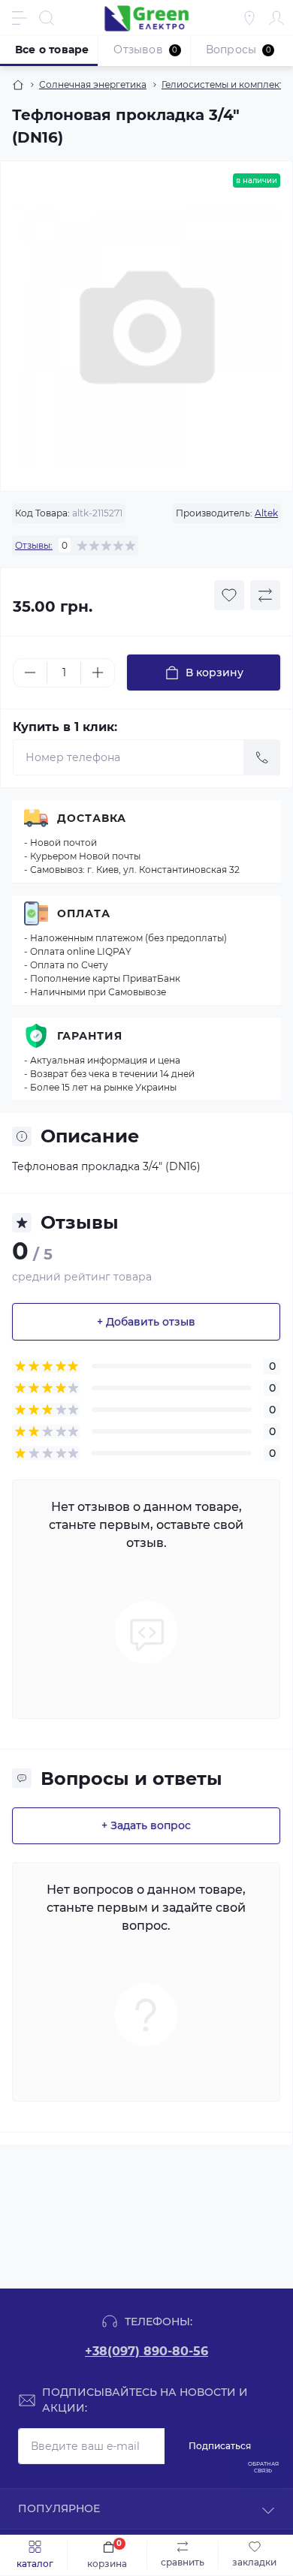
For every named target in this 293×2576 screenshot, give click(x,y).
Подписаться (220, 2446)
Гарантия (90, 1036)
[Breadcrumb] (18, 85)
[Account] (276, 18)
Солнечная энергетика (93, 84)
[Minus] (30, 673)
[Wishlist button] (229, 595)
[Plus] (98, 673)
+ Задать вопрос (146, 1825)
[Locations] (249, 18)
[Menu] (20, 18)
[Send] (262, 757)
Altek (266, 513)
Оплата (84, 913)
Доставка (92, 818)
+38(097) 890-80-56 (146, 2351)
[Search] (47, 18)
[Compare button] (265, 595)
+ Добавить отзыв (146, 1322)
